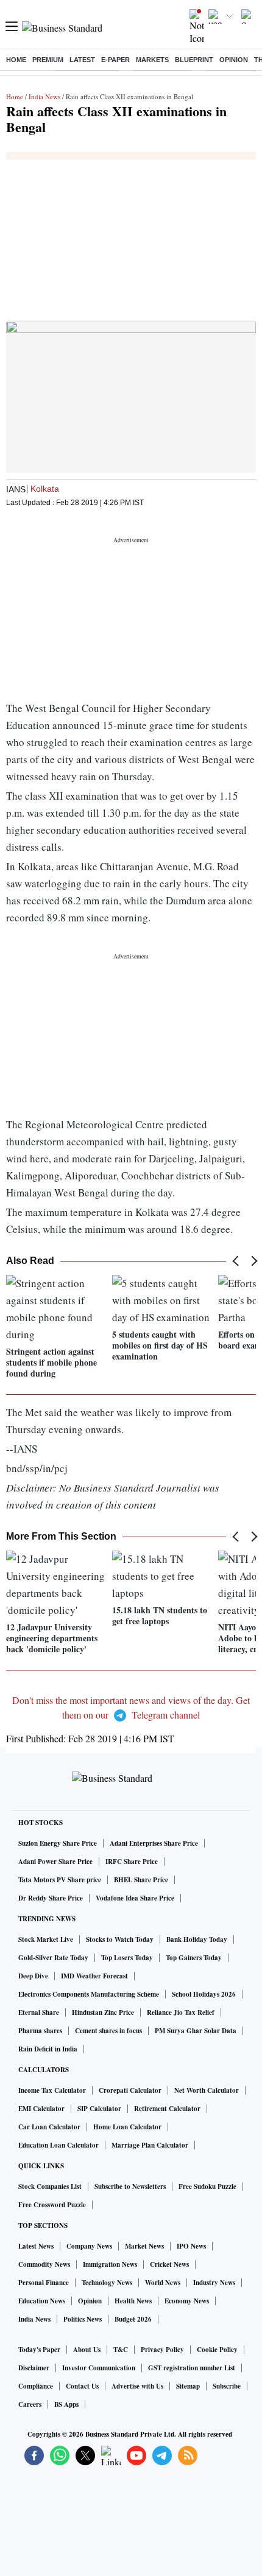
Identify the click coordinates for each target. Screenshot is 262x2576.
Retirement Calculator (167, 2109)
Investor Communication (99, 2368)
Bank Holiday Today (197, 1939)
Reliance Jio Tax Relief (181, 2012)
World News (163, 2283)
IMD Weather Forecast (94, 1976)
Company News (89, 2246)
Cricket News (169, 2264)
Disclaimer (34, 2368)
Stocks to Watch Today (120, 1939)
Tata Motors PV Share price (60, 1880)
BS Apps (66, 2404)
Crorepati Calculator (130, 2090)
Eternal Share (39, 2012)
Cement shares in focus (108, 2031)
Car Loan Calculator (49, 2127)
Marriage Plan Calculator (150, 2145)
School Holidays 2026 (204, 1994)
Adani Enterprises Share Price (154, 1843)
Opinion (234, 60)
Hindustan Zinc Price (103, 2012)
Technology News (107, 2283)
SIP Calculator (99, 2109)
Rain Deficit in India (48, 2049)
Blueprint (194, 60)
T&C (121, 2350)
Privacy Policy (162, 2350)
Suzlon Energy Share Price (58, 1843)
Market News (144, 2246)
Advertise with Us (137, 2386)
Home (16, 60)
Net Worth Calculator (207, 2090)
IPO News (191, 2246)
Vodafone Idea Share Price (135, 1898)
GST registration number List (192, 2368)
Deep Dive (33, 1976)
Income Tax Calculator (52, 2090)
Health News (133, 2301)
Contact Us (82, 2386)
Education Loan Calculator (58, 2145)
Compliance (36, 2386)
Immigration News (110, 2264)
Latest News (36, 2246)
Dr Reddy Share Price (51, 1898)
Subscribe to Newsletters (130, 2187)
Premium (48, 60)
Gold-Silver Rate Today (53, 1958)
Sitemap (188, 2386)
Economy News (187, 2301)
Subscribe (227, 2386)
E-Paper (115, 60)
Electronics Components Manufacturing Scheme (89, 1994)
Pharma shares (40, 2031)
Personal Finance (44, 2283)
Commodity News (44, 2264)
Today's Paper (39, 2350)
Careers (30, 2404)
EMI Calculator (41, 2109)
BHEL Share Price (141, 1880)
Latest (82, 60)
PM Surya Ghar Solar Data (196, 2031)
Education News (42, 2301)
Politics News (83, 2319)
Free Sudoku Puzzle (207, 2187)
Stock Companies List (50, 2187)
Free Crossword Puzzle (52, 2205)
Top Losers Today (127, 1958)
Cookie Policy (217, 2350)
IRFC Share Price (132, 1862)
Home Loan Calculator (127, 2127)
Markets (152, 60)
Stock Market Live (46, 1939)
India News (44, 96)
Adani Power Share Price (55, 1862)
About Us (87, 2350)
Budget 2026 (133, 2319)
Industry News (214, 2283)
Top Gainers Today (194, 1958)
